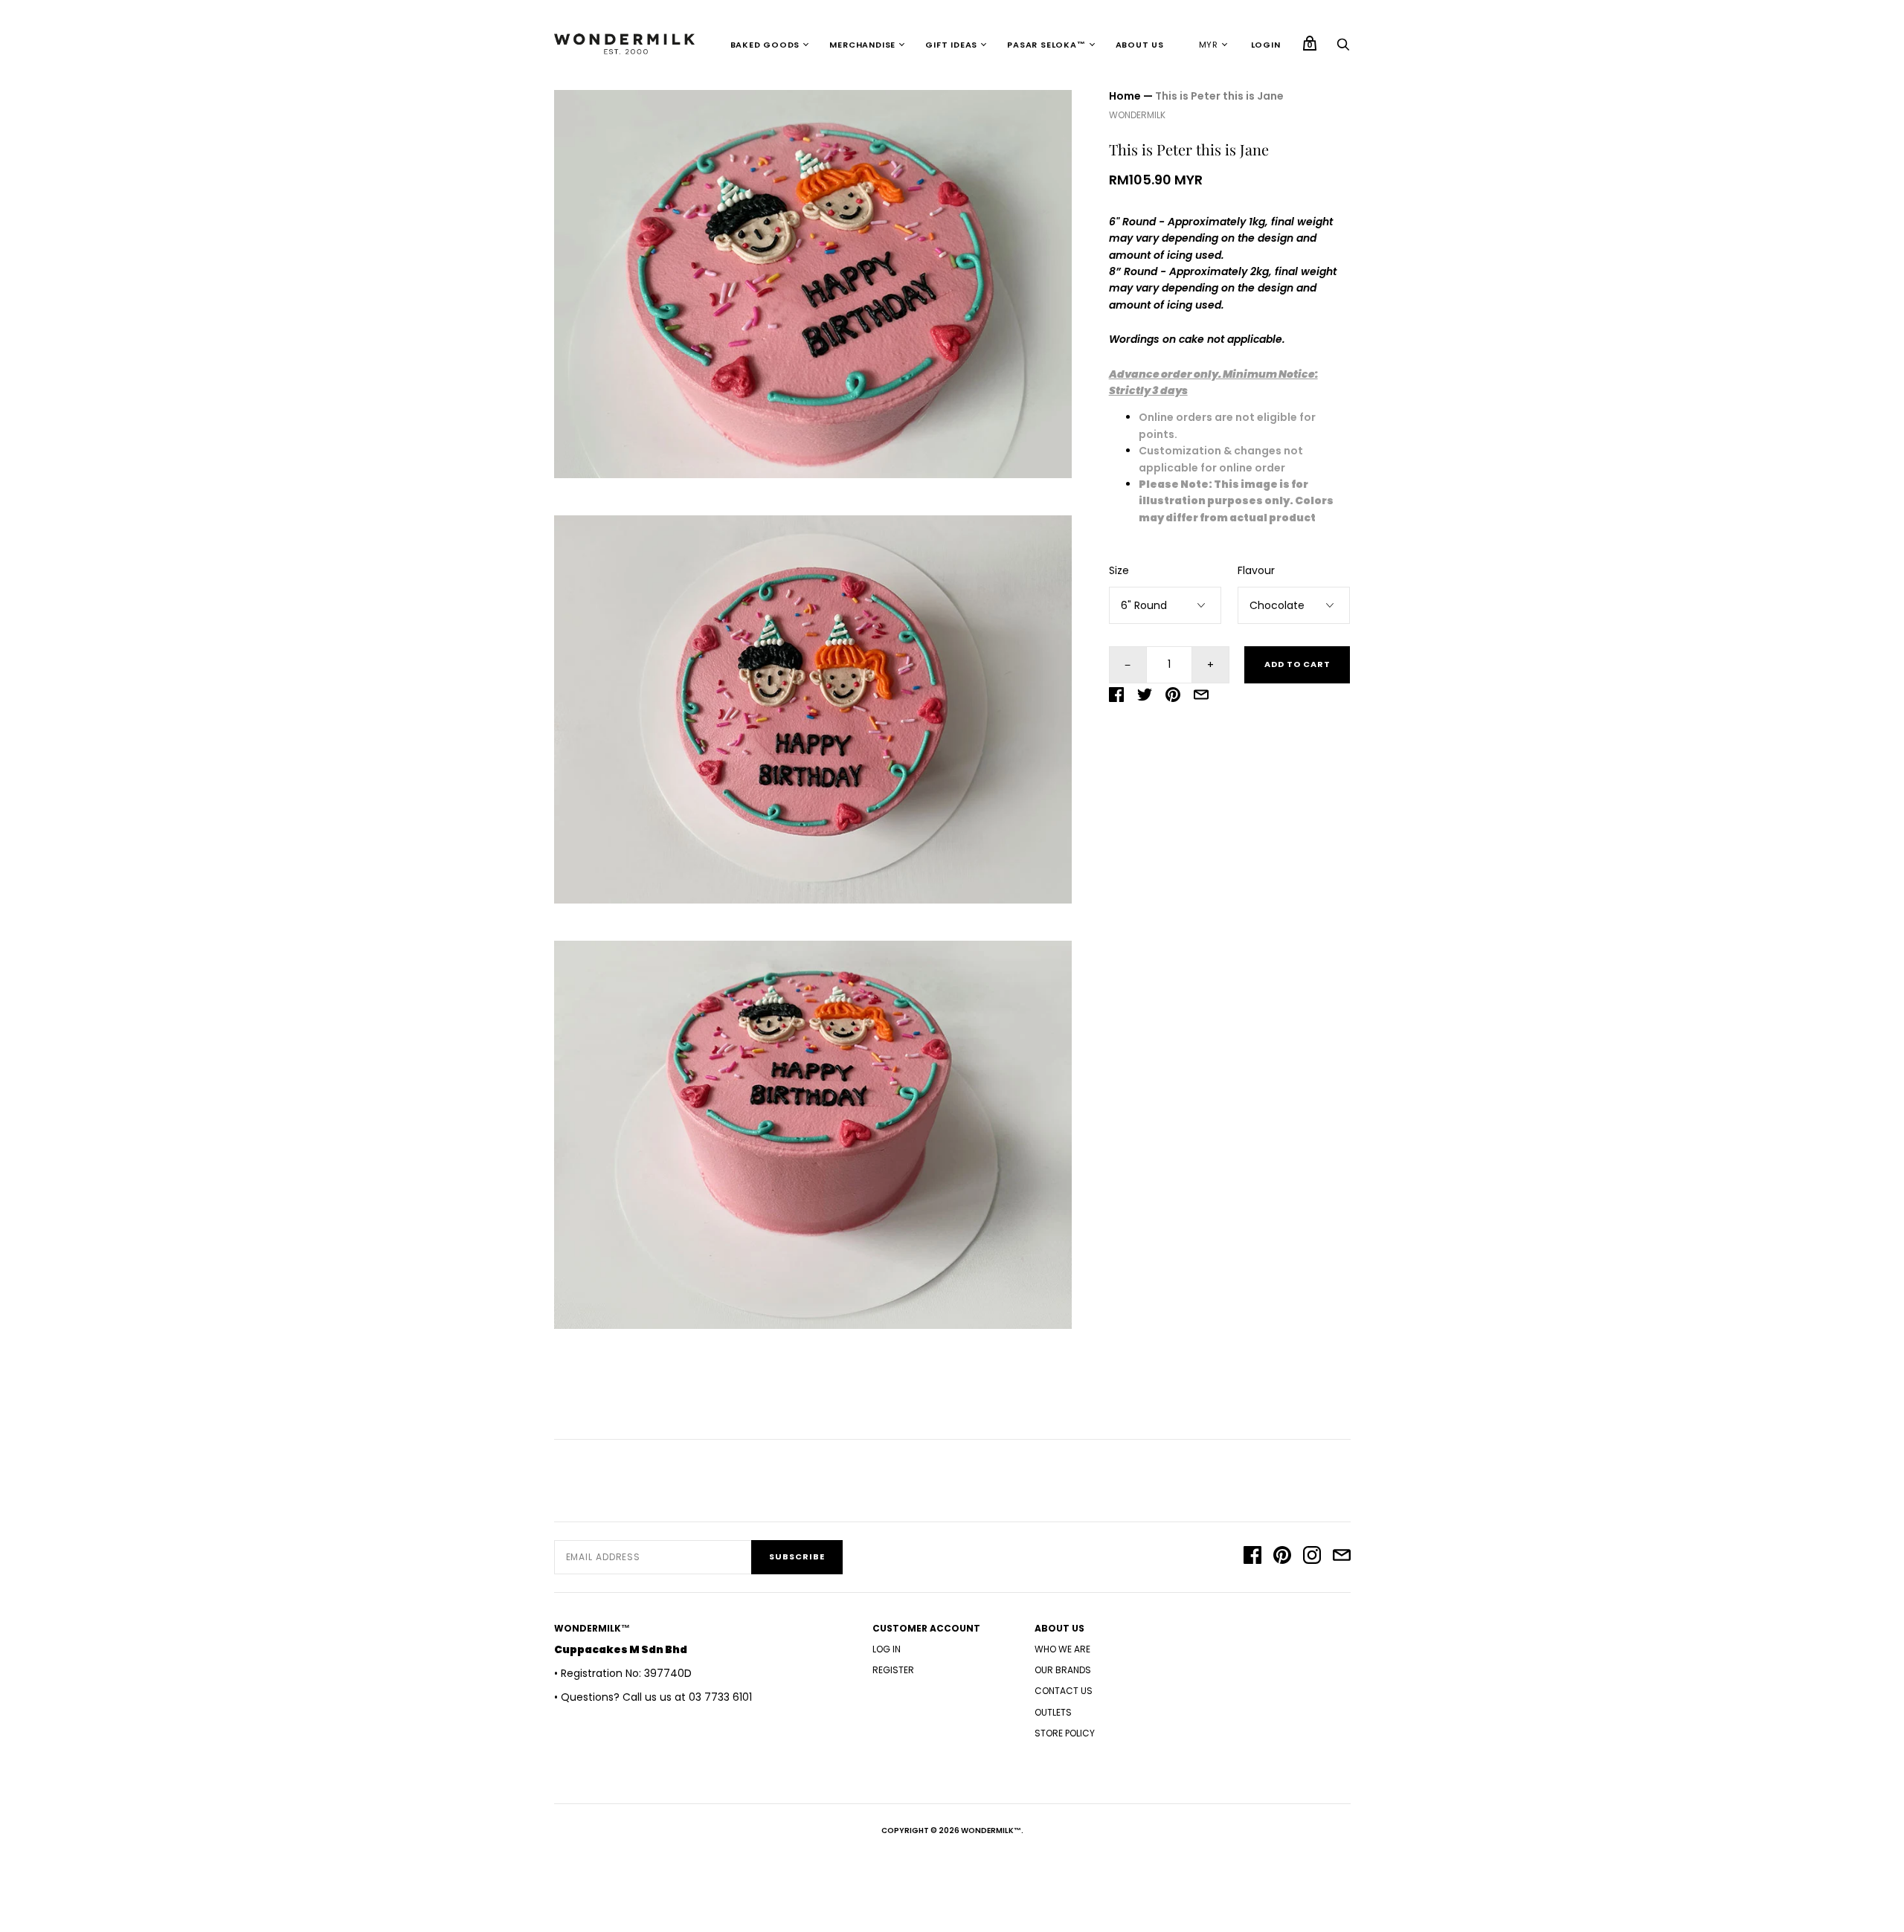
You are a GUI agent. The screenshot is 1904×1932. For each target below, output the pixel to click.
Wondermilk (1137, 115)
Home (1125, 96)
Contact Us (1064, 1691)
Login (1266, 45)
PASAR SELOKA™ (1046, 45)
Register (893, 1670)
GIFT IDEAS (951, 45)
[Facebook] (1252, 1557)
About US (1140, 45)
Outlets (1053, 1712)
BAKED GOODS (765, 45)
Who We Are (1062, 1649)
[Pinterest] (1282, 1557)
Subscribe (797, 1556)
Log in (887, 1649)
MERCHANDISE (862, 45)
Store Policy (1065, 1733)
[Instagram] (1312, 1557)
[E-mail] (1342, 1557)
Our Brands (1063, 1670)
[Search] (1343, 48)
